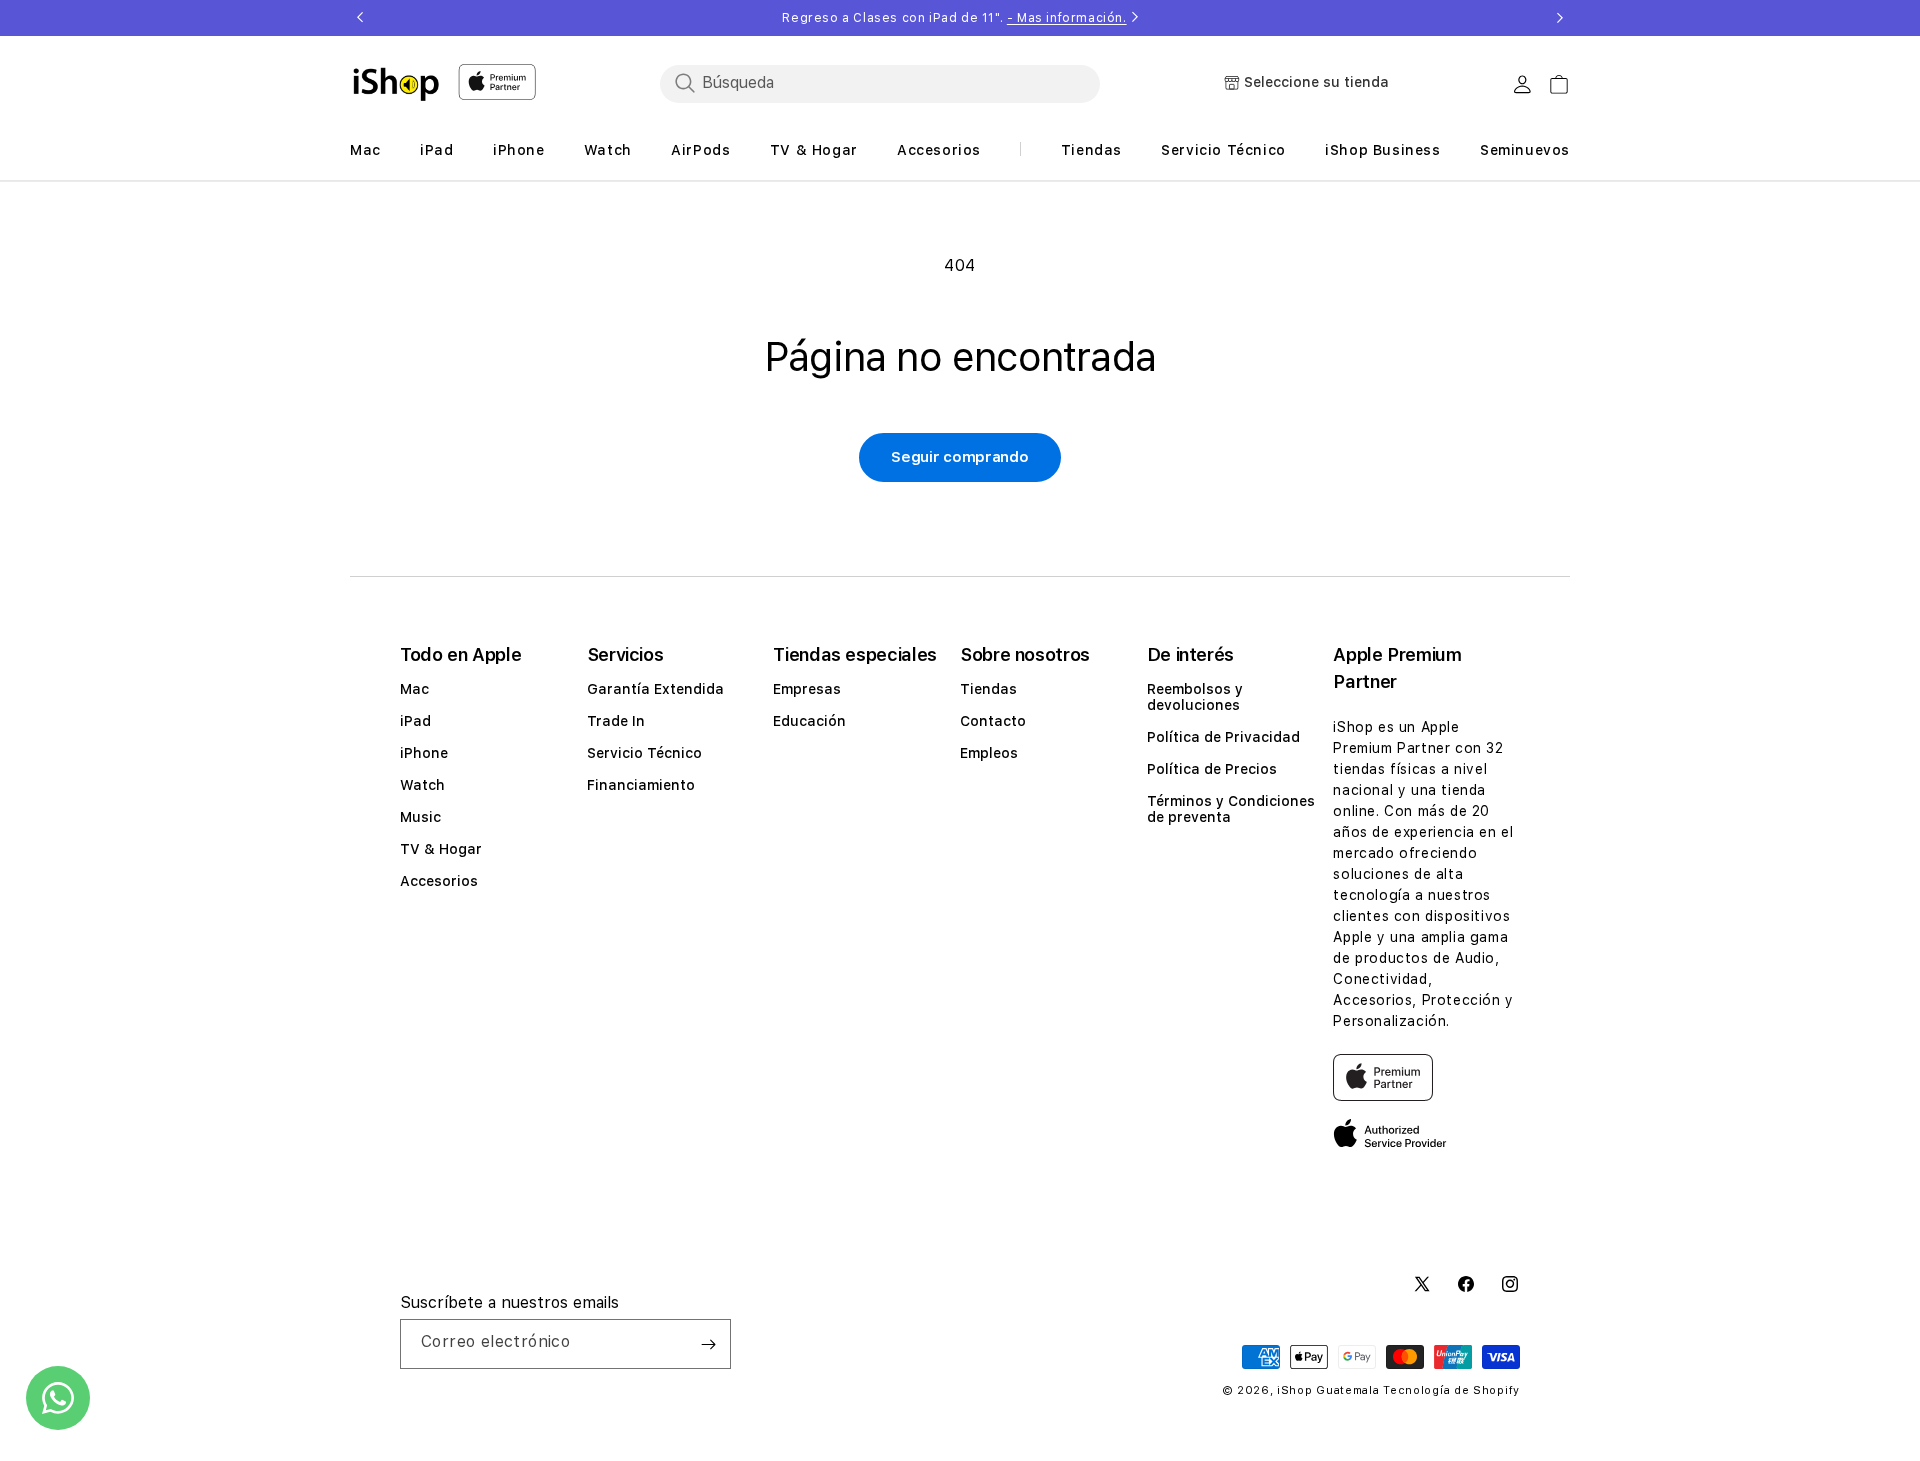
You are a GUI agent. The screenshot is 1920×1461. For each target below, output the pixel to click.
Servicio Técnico (644, 753)
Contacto (993, 721)
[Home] (396, 84)
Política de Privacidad (1223, 737)
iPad (415, 721)
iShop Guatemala (1328, 1390)
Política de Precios (1212, 769)
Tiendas (988, 689)
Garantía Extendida (655, 689)
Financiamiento (641, 785)
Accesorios (439, 881)
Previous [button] (360, 18)
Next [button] (1560, 18)
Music (420, 817)
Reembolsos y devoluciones (1195, 697)
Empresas (807, 689)
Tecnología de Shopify (1451, 1390)
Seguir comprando (959, 457)
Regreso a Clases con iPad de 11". (954, 18)
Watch (422, 785)
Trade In (616, 721)
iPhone (424, 753)
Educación (809, 721)
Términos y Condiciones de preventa (1231, 809)
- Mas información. (1067, 18)
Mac (414, 689)
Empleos (989, 753)
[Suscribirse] (708, 1344)
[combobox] (880, 83)
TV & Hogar (441, 849)
